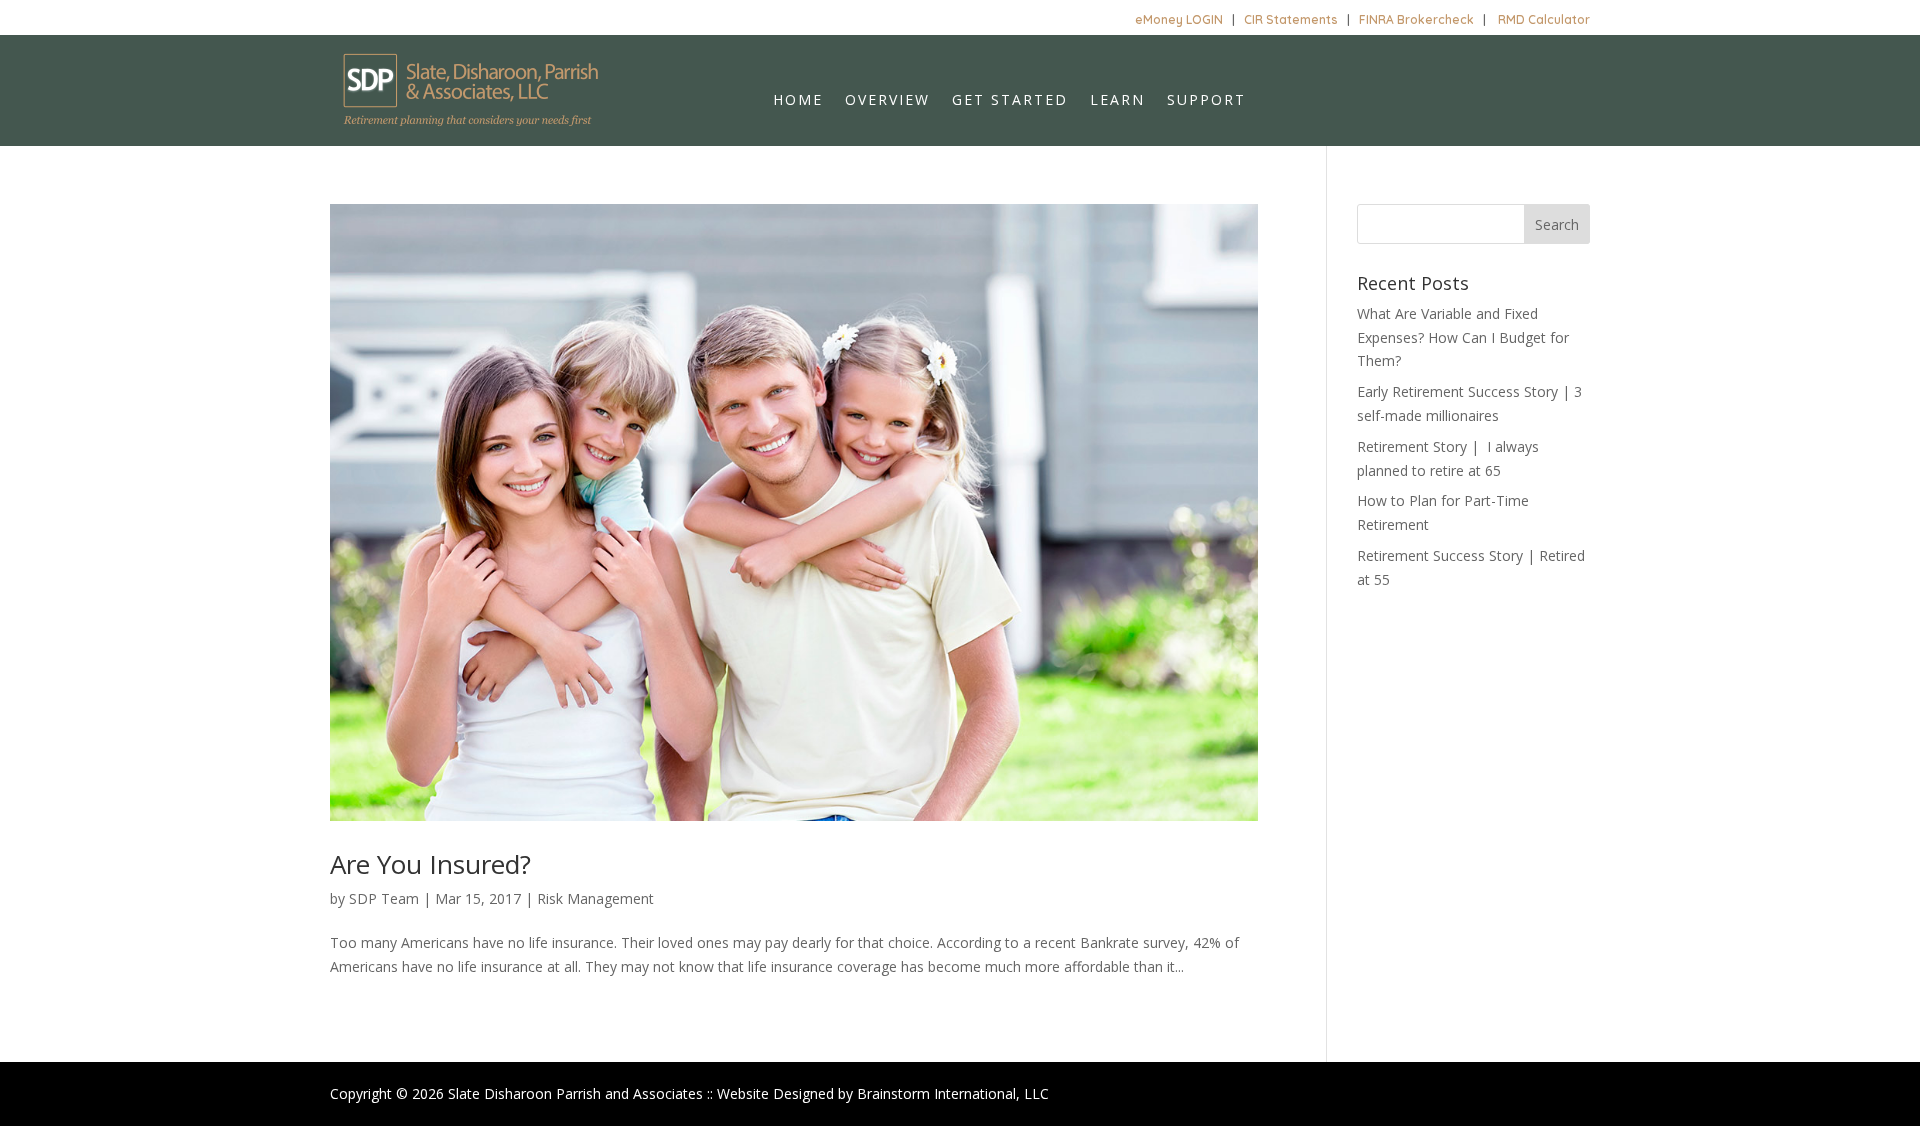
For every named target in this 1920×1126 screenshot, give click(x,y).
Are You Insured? (430, 864)
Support (1206, 101)
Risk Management (595, 898)
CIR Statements (1291, 19)
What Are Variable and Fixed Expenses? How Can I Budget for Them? (1463, 337)
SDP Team (384, 898)
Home (798, 101)
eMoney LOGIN (1179, 19)
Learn (1117, 101)
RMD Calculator (1544, 19)
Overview (887, 101)
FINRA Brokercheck (1416, 19)
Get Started (1010, 101)
